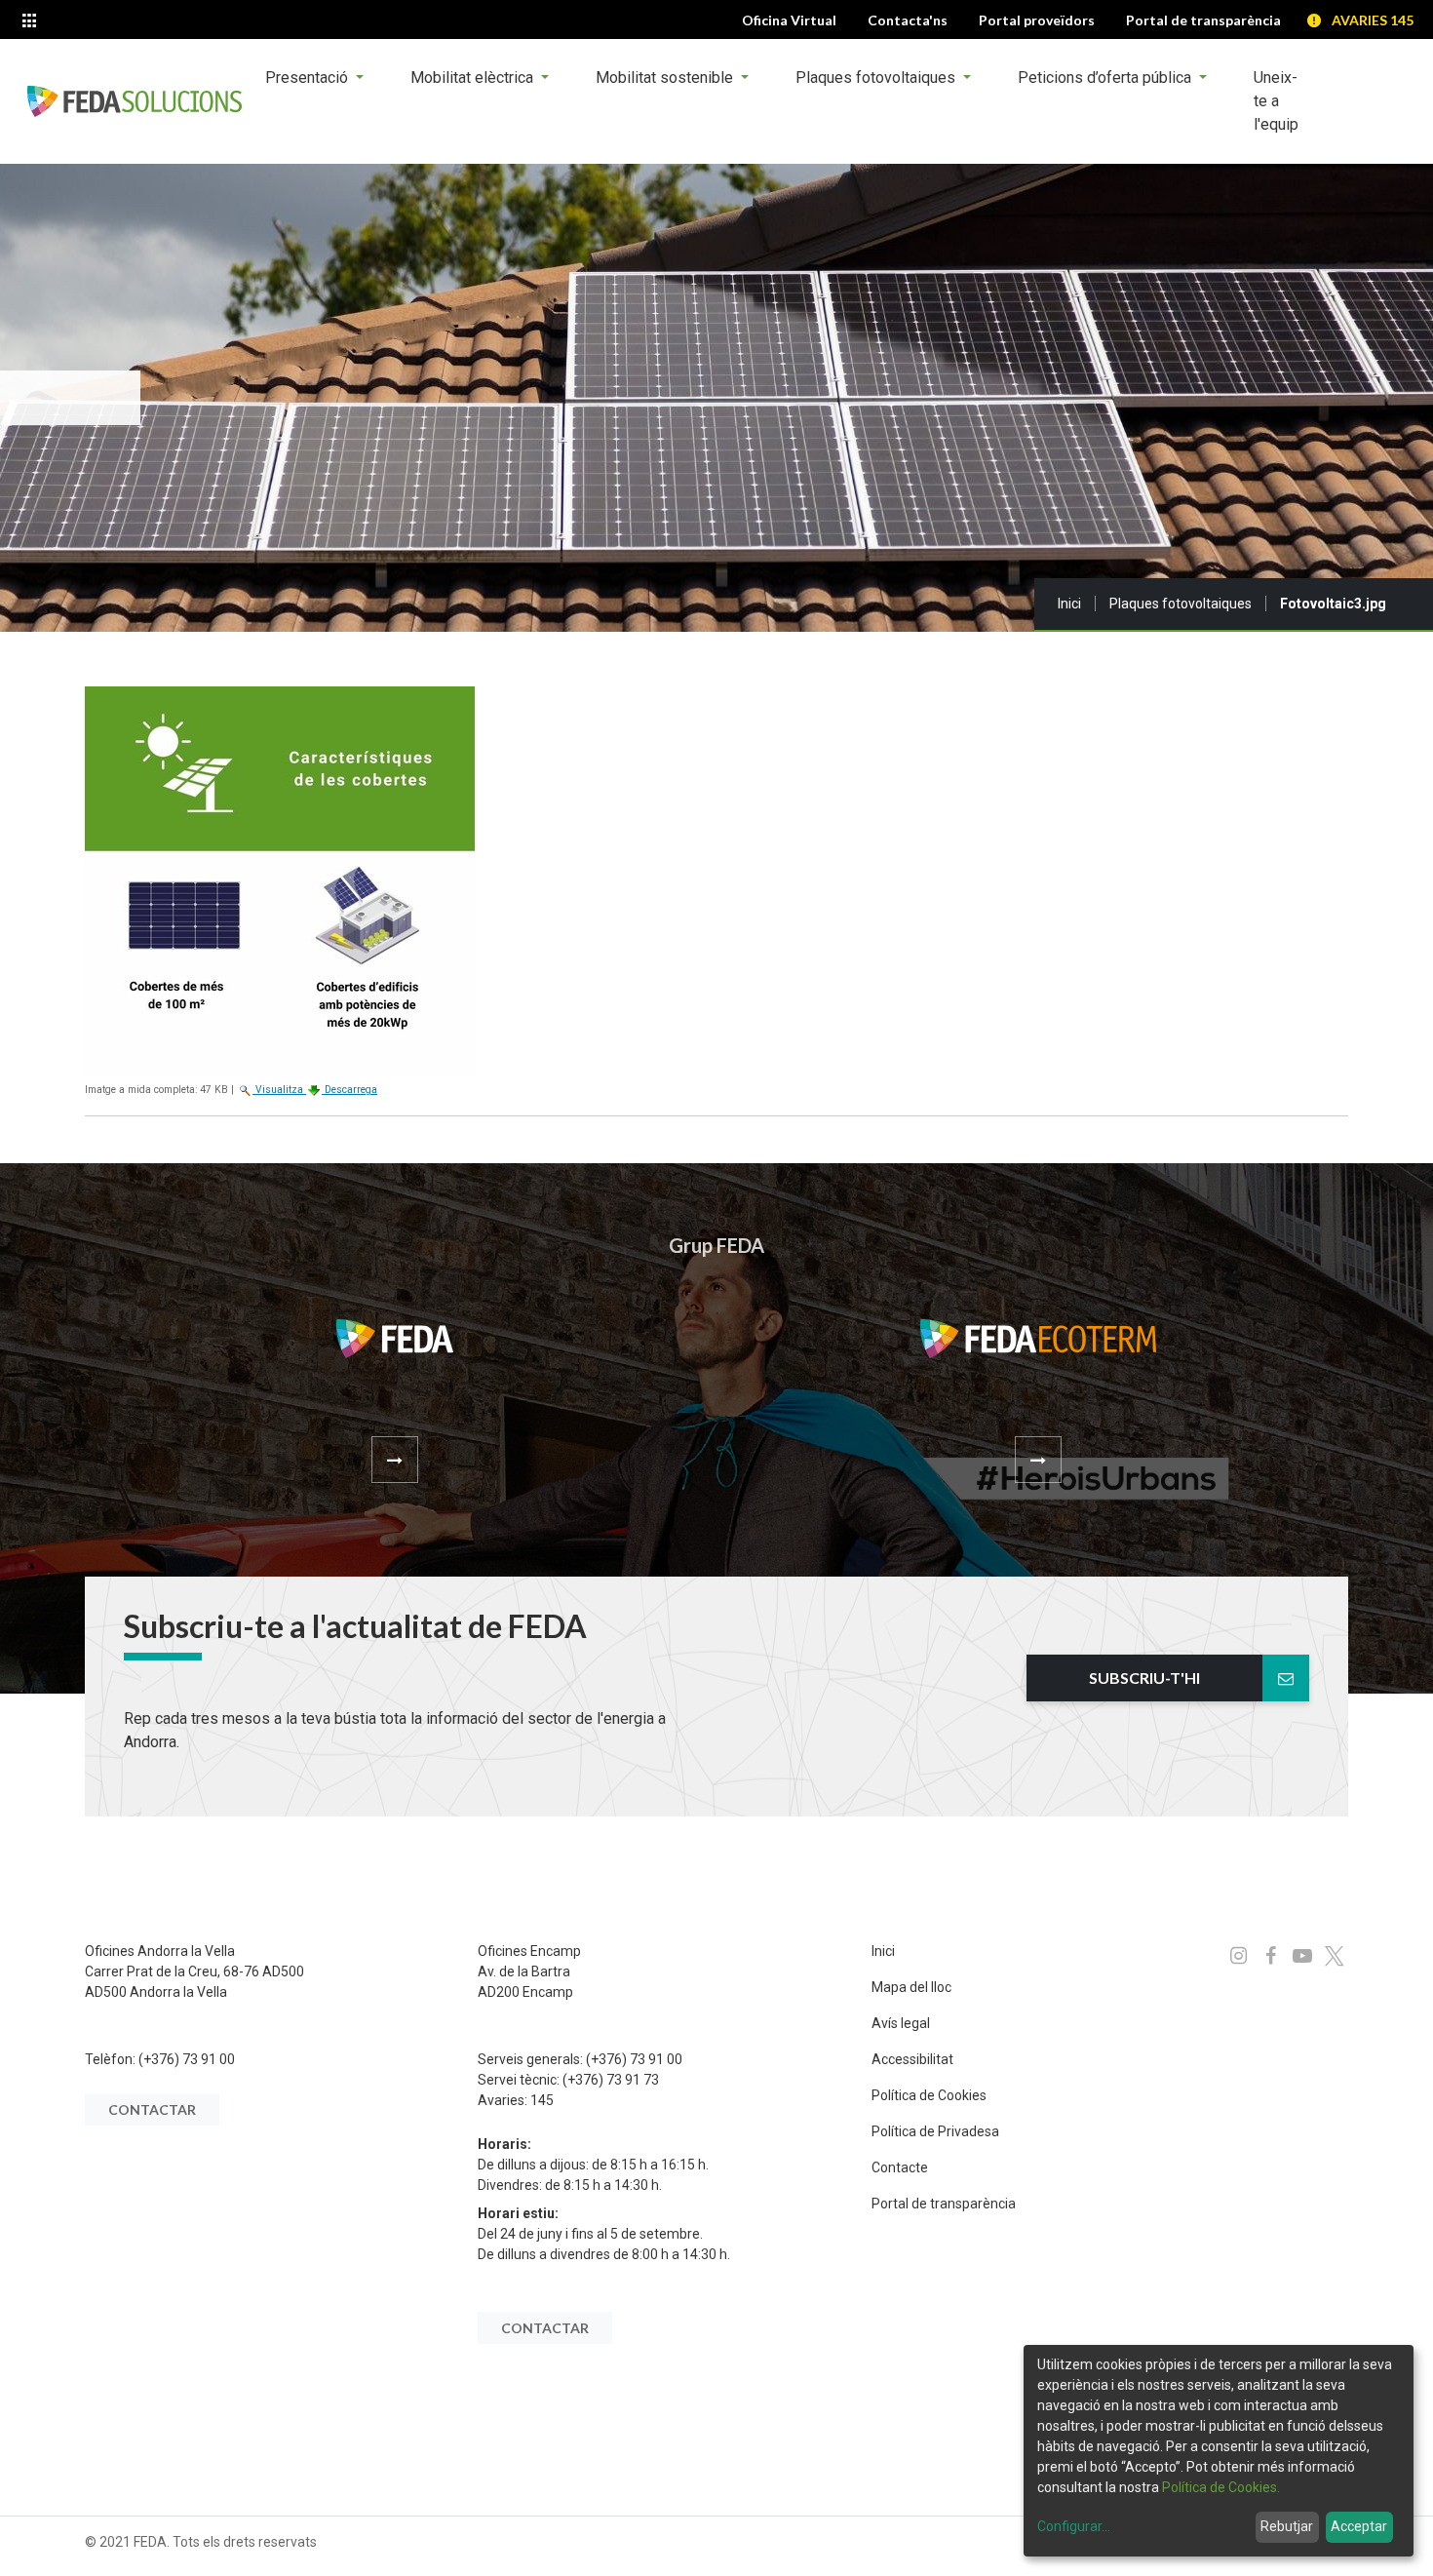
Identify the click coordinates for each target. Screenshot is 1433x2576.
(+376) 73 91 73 (611, 2080)
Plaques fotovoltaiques (1181, 604)
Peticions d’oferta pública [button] (1106, 78)
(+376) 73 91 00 (187, 2059)
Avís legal (901, 2023)
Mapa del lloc (911, 1987)
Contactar (152, 2109)
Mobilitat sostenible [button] (666, 78)
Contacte (900, 2167)
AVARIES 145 (1373, 20)
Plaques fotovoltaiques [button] (877, 78)
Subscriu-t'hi (1144, 1678)
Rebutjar (1287, 2526)
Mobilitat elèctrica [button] (474, 78)
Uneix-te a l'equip (1276, 101)
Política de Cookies (929, 2095)
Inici (1069, 604)
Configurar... (1074, 2526)
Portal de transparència (944, 2204)
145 (542, 2100)
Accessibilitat (912, 2059)
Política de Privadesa (935, 2131)
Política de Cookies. (1221, 2487)
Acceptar (1359, 2526)
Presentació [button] (309, 78)
